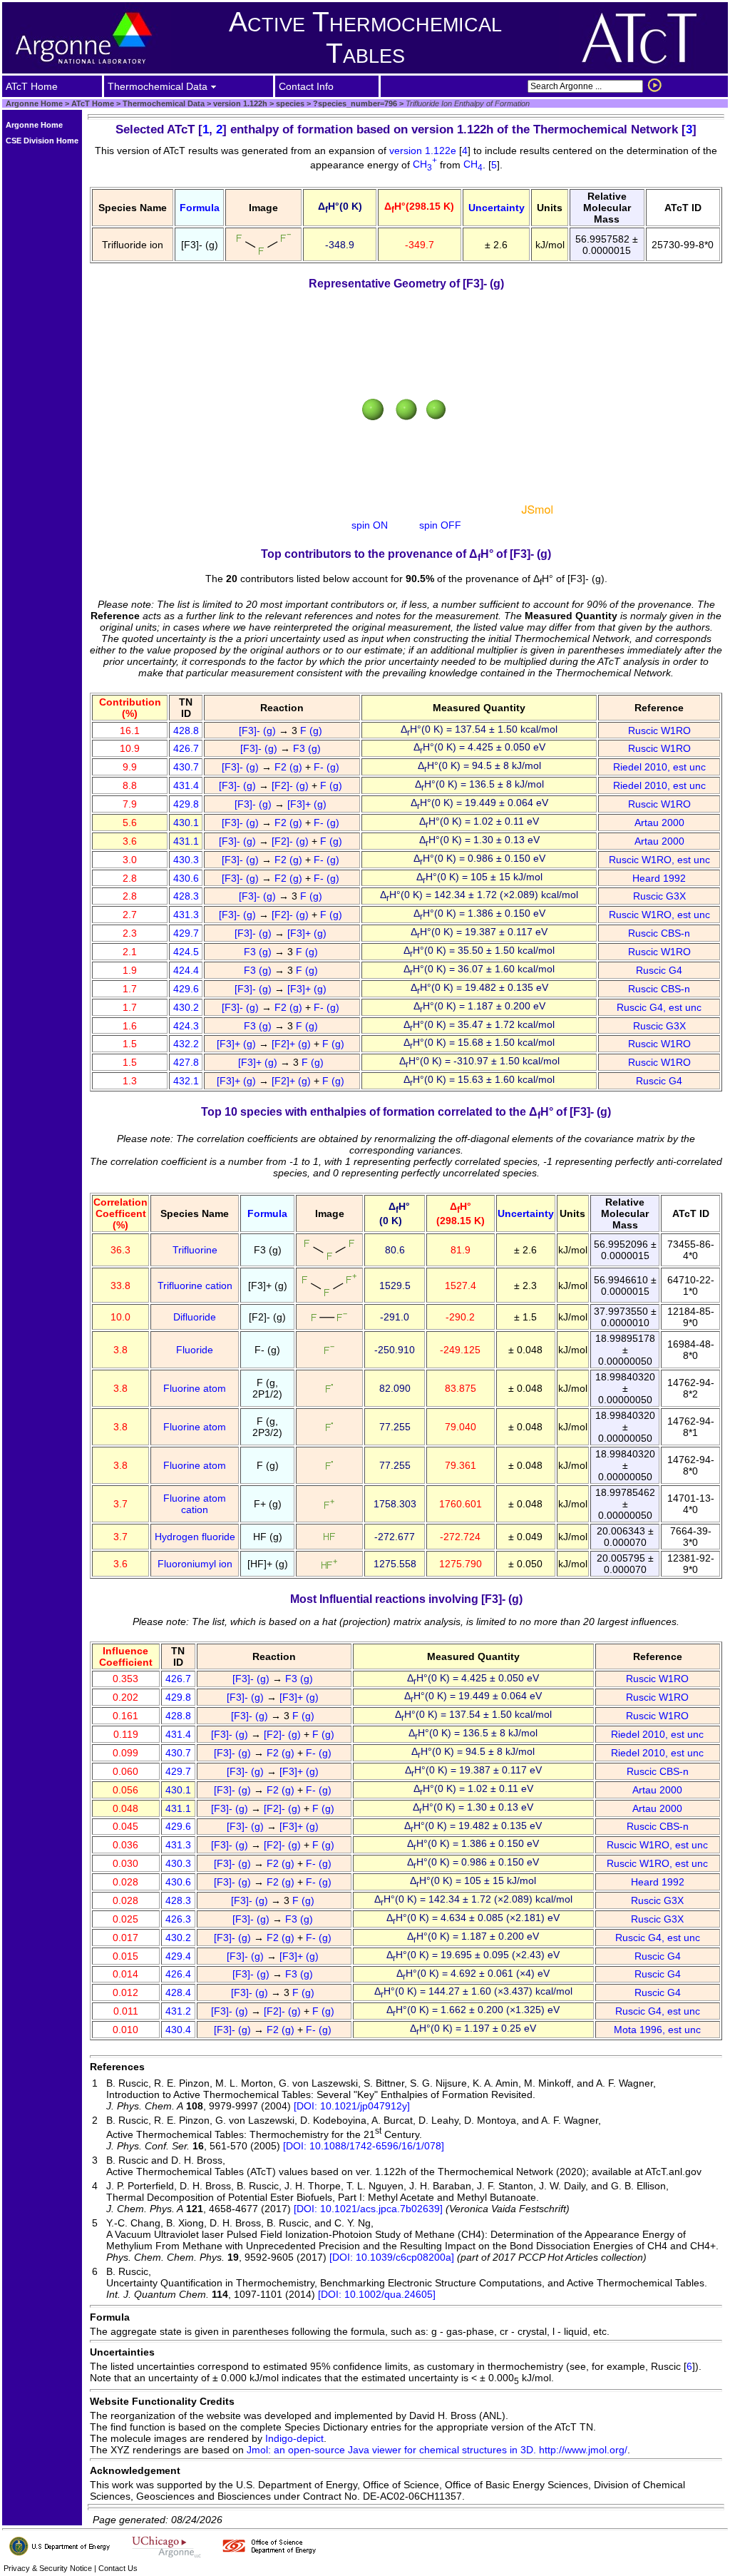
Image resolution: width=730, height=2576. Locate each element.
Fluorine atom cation (195, 1504)
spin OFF (440, 525)
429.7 (186, 933)
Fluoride (195, 1350)
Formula (200, 208)
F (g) (313, 730)
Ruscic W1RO (659, 730)
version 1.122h (239, 103)
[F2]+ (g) (293, 1044)
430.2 (186, 1007)
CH (425, 164)
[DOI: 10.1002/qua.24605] (377, 2294)
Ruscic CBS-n (659, 933)
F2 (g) (290, 767)
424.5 (186, 952)
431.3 (186, 915)
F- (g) (328, 767)
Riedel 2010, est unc (659, 767)
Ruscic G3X (659, 896)
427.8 (186, 1062)
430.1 (186, 823)
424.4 (186, 970)
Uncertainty (497, 208)
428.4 (178, 1992)
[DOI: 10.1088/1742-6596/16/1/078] (364, 2146)
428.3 (186, 896)
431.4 (186, 785)
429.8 (186, 804)
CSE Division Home (42, 141)
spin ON (370, 525)
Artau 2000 (659, 823)
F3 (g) (308, 748)
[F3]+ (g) (308, 804)
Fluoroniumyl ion (195, 1564)
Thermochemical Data (164, 103)
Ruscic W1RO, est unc (659, 860)
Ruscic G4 (659, 970)
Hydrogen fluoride (195, 1537)
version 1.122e (424, 151)
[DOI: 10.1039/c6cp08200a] (392, 2257)
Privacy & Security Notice (48, 2568)
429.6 (186, 989)
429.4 (178, 1956)
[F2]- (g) (292, 785)
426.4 (178, 1974)
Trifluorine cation (195, 1286)
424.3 (186, 1026)
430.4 (178, 2030)
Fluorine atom (195, 1388)
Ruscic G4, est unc (659, 1007)
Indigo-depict (294, 2438)
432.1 (186, 1081)
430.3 (186, 860)
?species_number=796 (354, 103)
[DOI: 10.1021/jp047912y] (352, 2106)
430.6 (186, 878)
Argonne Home (34, 103)
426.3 (178, 1919)
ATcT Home (93, 103)
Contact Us (118, 2568)
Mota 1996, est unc (657, 2030)
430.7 (186, 767)
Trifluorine (195, 1250)
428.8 (186, 730)
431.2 (178, 2011)
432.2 (186, 1044)
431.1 (186, 841)
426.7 (186, 748)
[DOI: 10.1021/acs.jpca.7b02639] (368, 2209)
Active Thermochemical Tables (365, 37)
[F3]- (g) (259, 730)
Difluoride (195, 1317)
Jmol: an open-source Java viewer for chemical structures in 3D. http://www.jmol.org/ (437, 2450)
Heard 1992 (659, 878)
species (289, 103)
